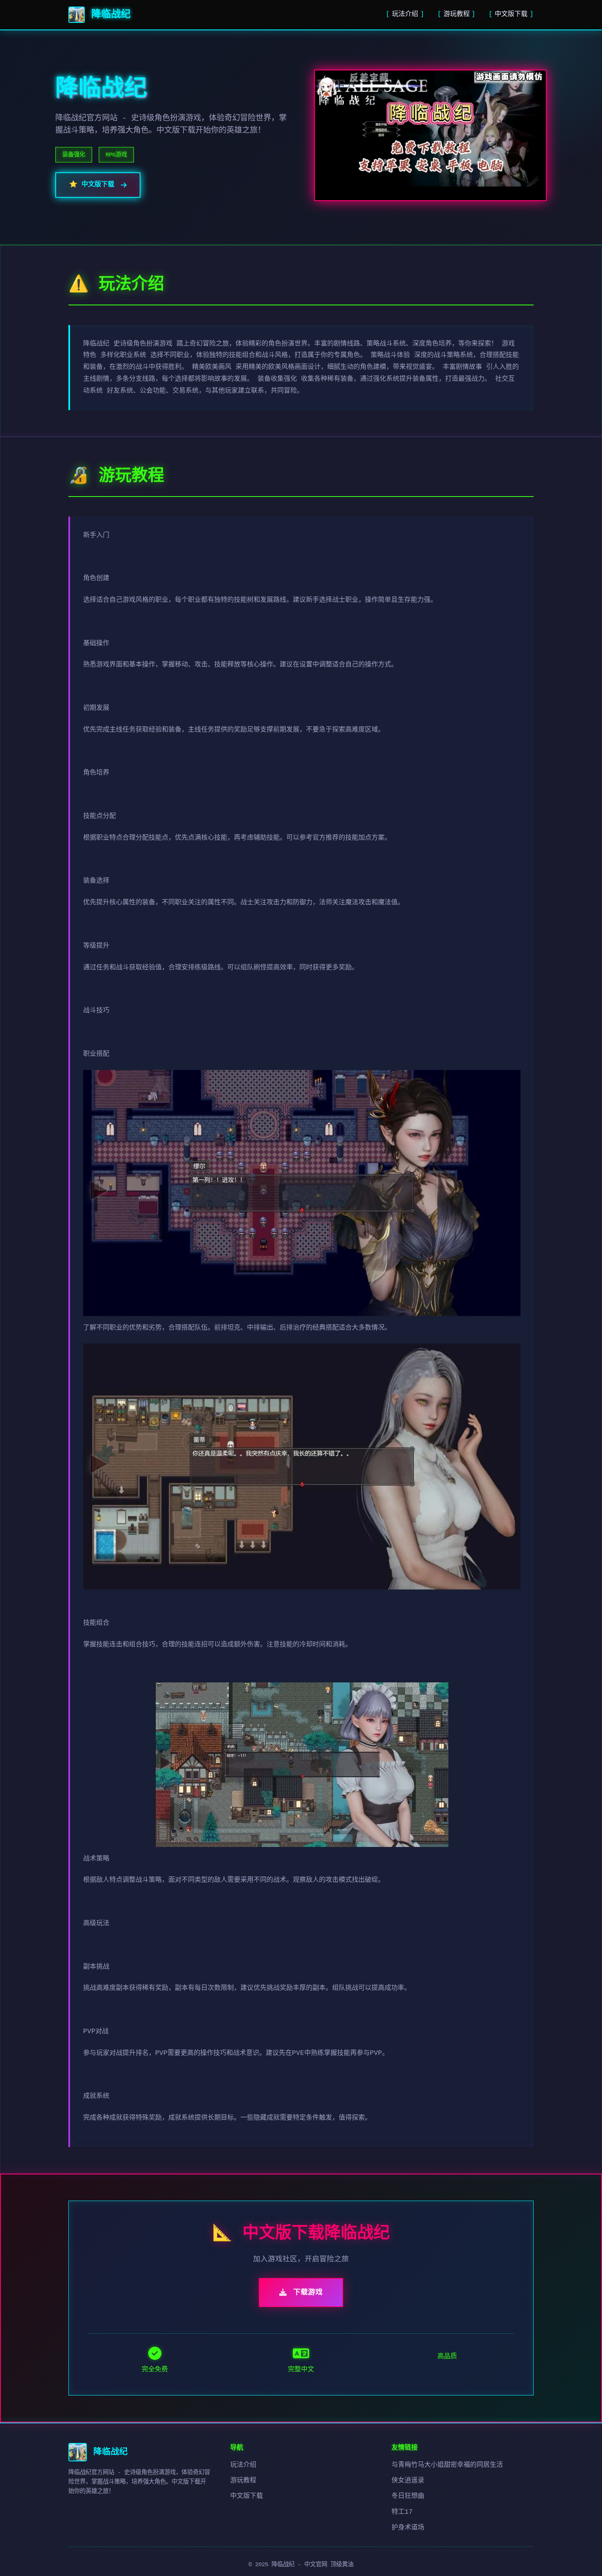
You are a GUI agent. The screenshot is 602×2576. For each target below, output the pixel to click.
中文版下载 (511, 14)
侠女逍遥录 (408, 2481)
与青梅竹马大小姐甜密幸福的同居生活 (447, 2465)
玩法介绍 (405, 14)
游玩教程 (457, 14)
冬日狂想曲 (408, 2496)
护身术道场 (408, 2528)
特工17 (402, 2512)
